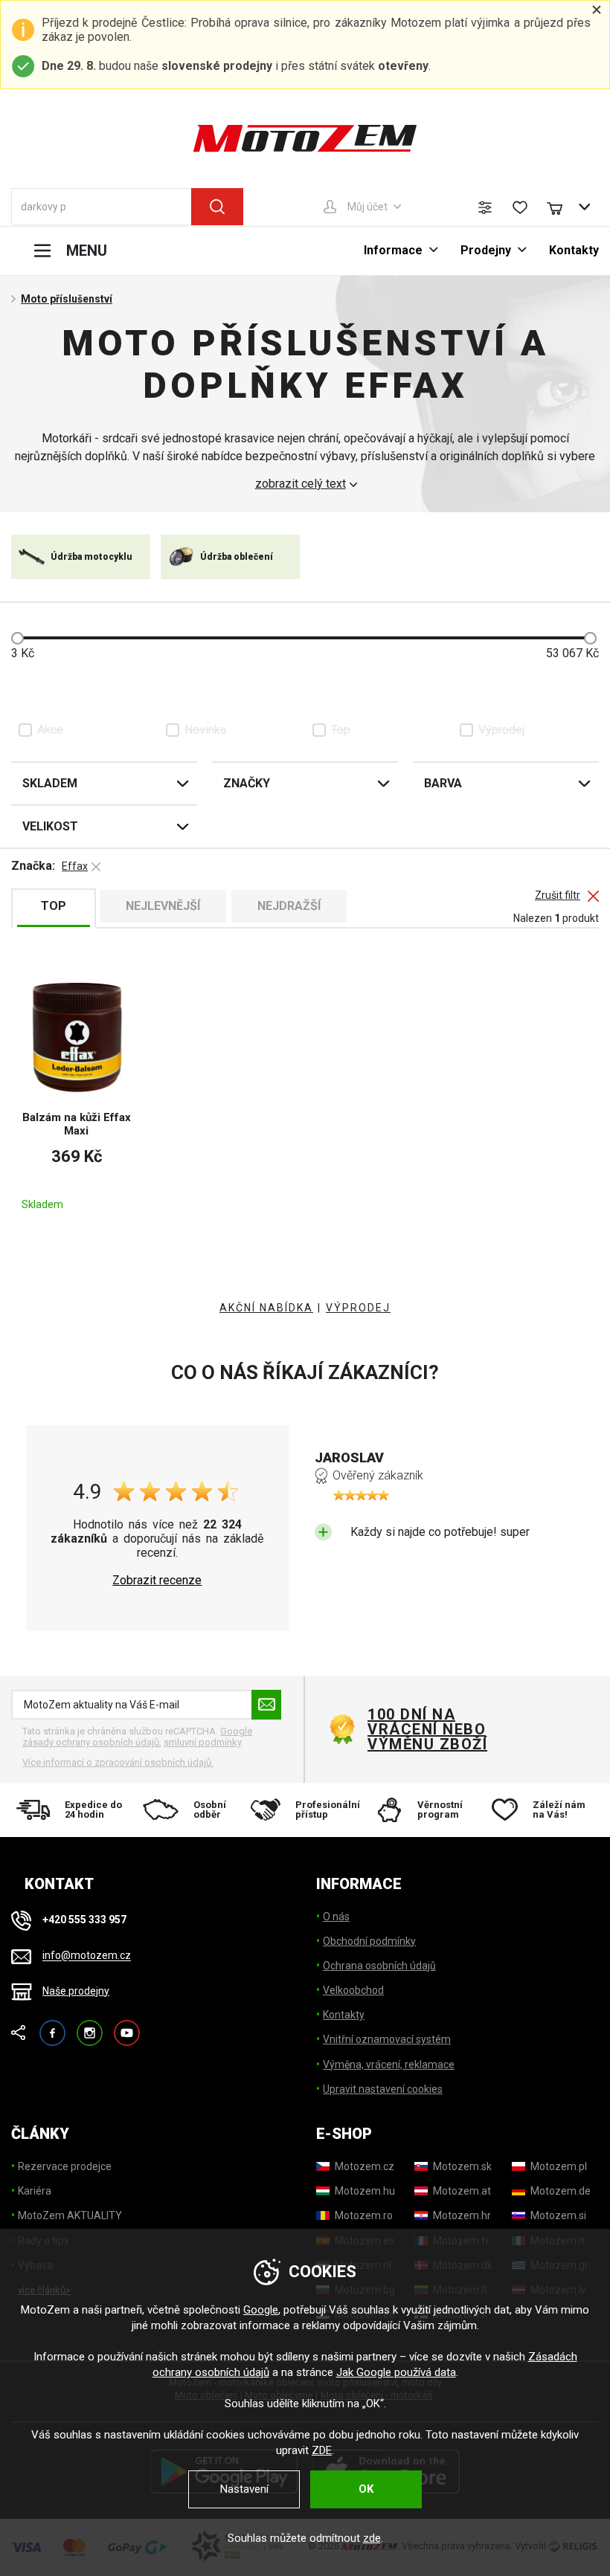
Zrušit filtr (558, 895)
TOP (54, 906)
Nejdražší (289, 906)
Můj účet (367, 207)
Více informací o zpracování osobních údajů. (118, 1762)
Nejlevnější (163, 906)
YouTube (127, 2026)
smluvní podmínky (202, 1742)
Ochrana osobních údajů (379, 1966)
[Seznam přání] (520, 207)
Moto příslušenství (67, 299)
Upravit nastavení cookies (383, 2089)
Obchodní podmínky (369, 1941)
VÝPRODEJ (358, 1308)
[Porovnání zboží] (485, 207)
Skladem (50, 783)
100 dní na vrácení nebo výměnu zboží (427, 1729)
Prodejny (486, 250)
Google (261, 2310)
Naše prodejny (76, 1991)
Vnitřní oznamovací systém (387, 2039)
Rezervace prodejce (65, 2166)
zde (372, 2538)
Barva (443, 783)
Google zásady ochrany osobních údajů (137, 1737)
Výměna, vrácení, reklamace (389, 2065)
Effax (75, 866)
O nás (336, 1917)
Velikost (50, 826)
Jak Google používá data (396, 2372)
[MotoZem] (305, 138)
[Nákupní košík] (562, 207)
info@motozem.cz (87, 1956)
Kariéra (35, 2191)
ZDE (322, 2450)
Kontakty (574, 250)
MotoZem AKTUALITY (70, 2215)
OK (366, 2489)
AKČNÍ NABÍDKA (266, 1308)
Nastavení (244, 2489)
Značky (247, 783)
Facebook (52, 2026)
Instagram (90, 2026)
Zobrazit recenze (157, 1581)
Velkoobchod (353, 1990)
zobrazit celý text (301, 484)
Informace (393, 250)
